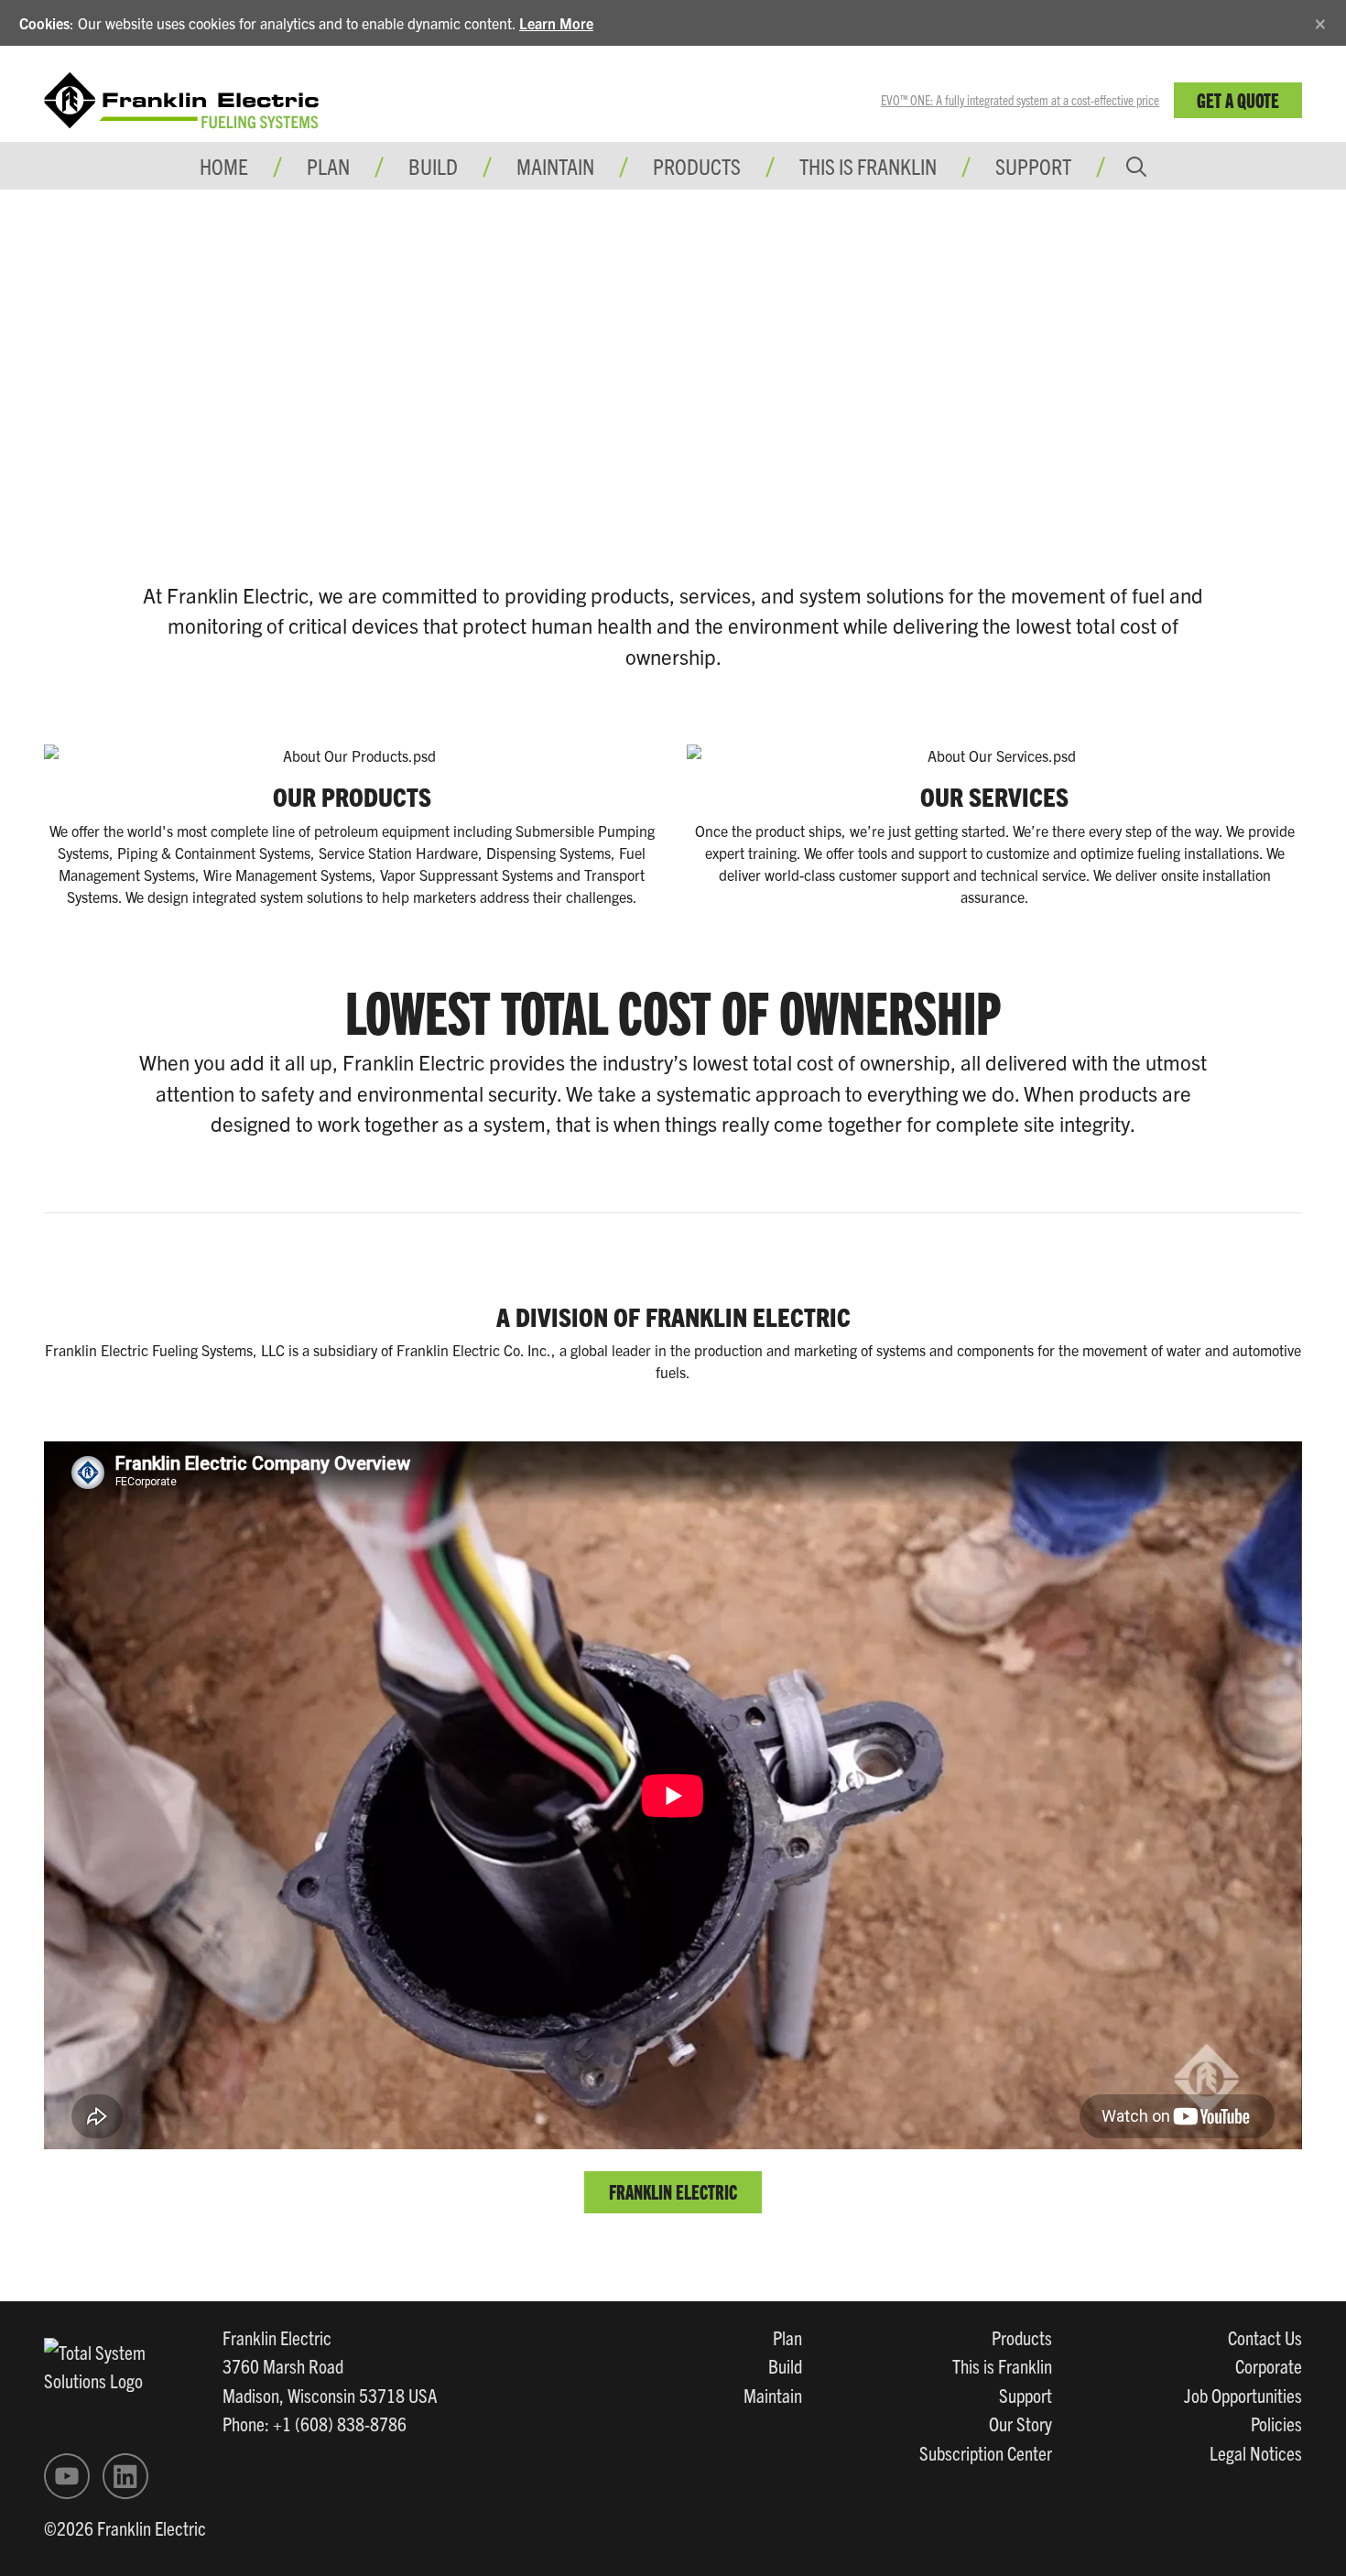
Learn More (556, 23)
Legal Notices (1256, 2452)
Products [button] (697, 166)
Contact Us (1265, 2337)
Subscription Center (986, 2452)
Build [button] (433, 166)
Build (785, 2365)
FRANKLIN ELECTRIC (673, 2191)
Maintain (773, 2395)
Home (224, 166)
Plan (787, 2337)
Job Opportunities (1243, 2395)
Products (1022, 2337)
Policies (1276, 2423)
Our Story (1020, 2423)
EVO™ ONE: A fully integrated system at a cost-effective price (1020, 100)
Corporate (1269, 2365)
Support (1033, 166)
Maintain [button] (555, 166)
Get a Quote (1238, 99)
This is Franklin (868, 166)
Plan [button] (328, 166)
